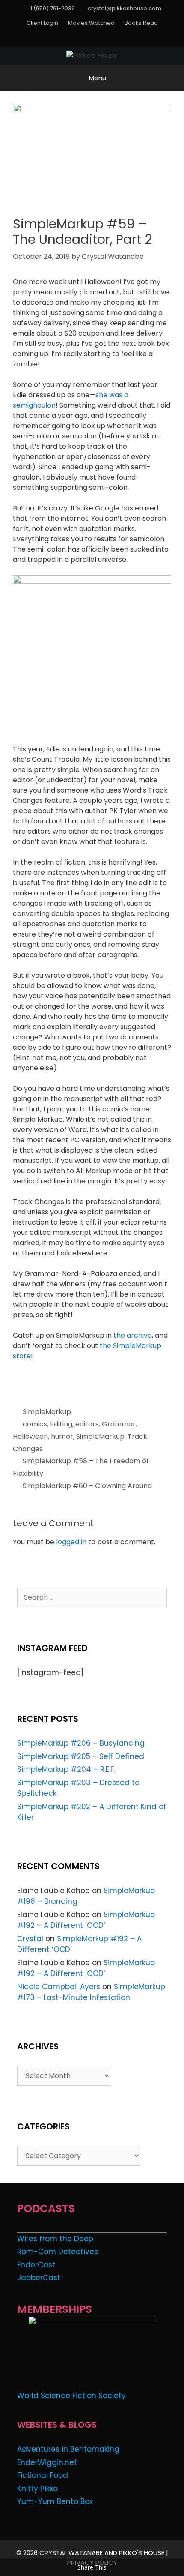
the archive (133, 1335)
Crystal (30, 1939)
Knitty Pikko (37, 2489)
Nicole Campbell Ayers (59, 1987)
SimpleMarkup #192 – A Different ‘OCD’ (86, 1920)
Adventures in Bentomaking (68, 2449)
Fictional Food (43, 2475)
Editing (61, 1424)
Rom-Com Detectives (58, 2252)
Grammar (119, 1424)
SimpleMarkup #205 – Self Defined (81, 1756)
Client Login (42, 23)
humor (62, 1437)
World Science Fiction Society (71, 2396)
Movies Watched (91, 23)
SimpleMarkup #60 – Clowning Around (87, 1486)
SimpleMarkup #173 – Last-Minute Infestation (91, 1992)
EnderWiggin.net (47, 2462)
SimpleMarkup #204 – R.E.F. (66, 1769)
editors (87, 1424)
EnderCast (36, 2265)
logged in (71, 1542)
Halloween (30, 1437)
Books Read (141, 23)
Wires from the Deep (55, 2239)
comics (35, 1424)
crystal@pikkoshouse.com (125, 8)
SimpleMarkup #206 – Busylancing (81, 1743)
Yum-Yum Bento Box (55, 2501)
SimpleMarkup (47, 1412)
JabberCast (39, 2278)
